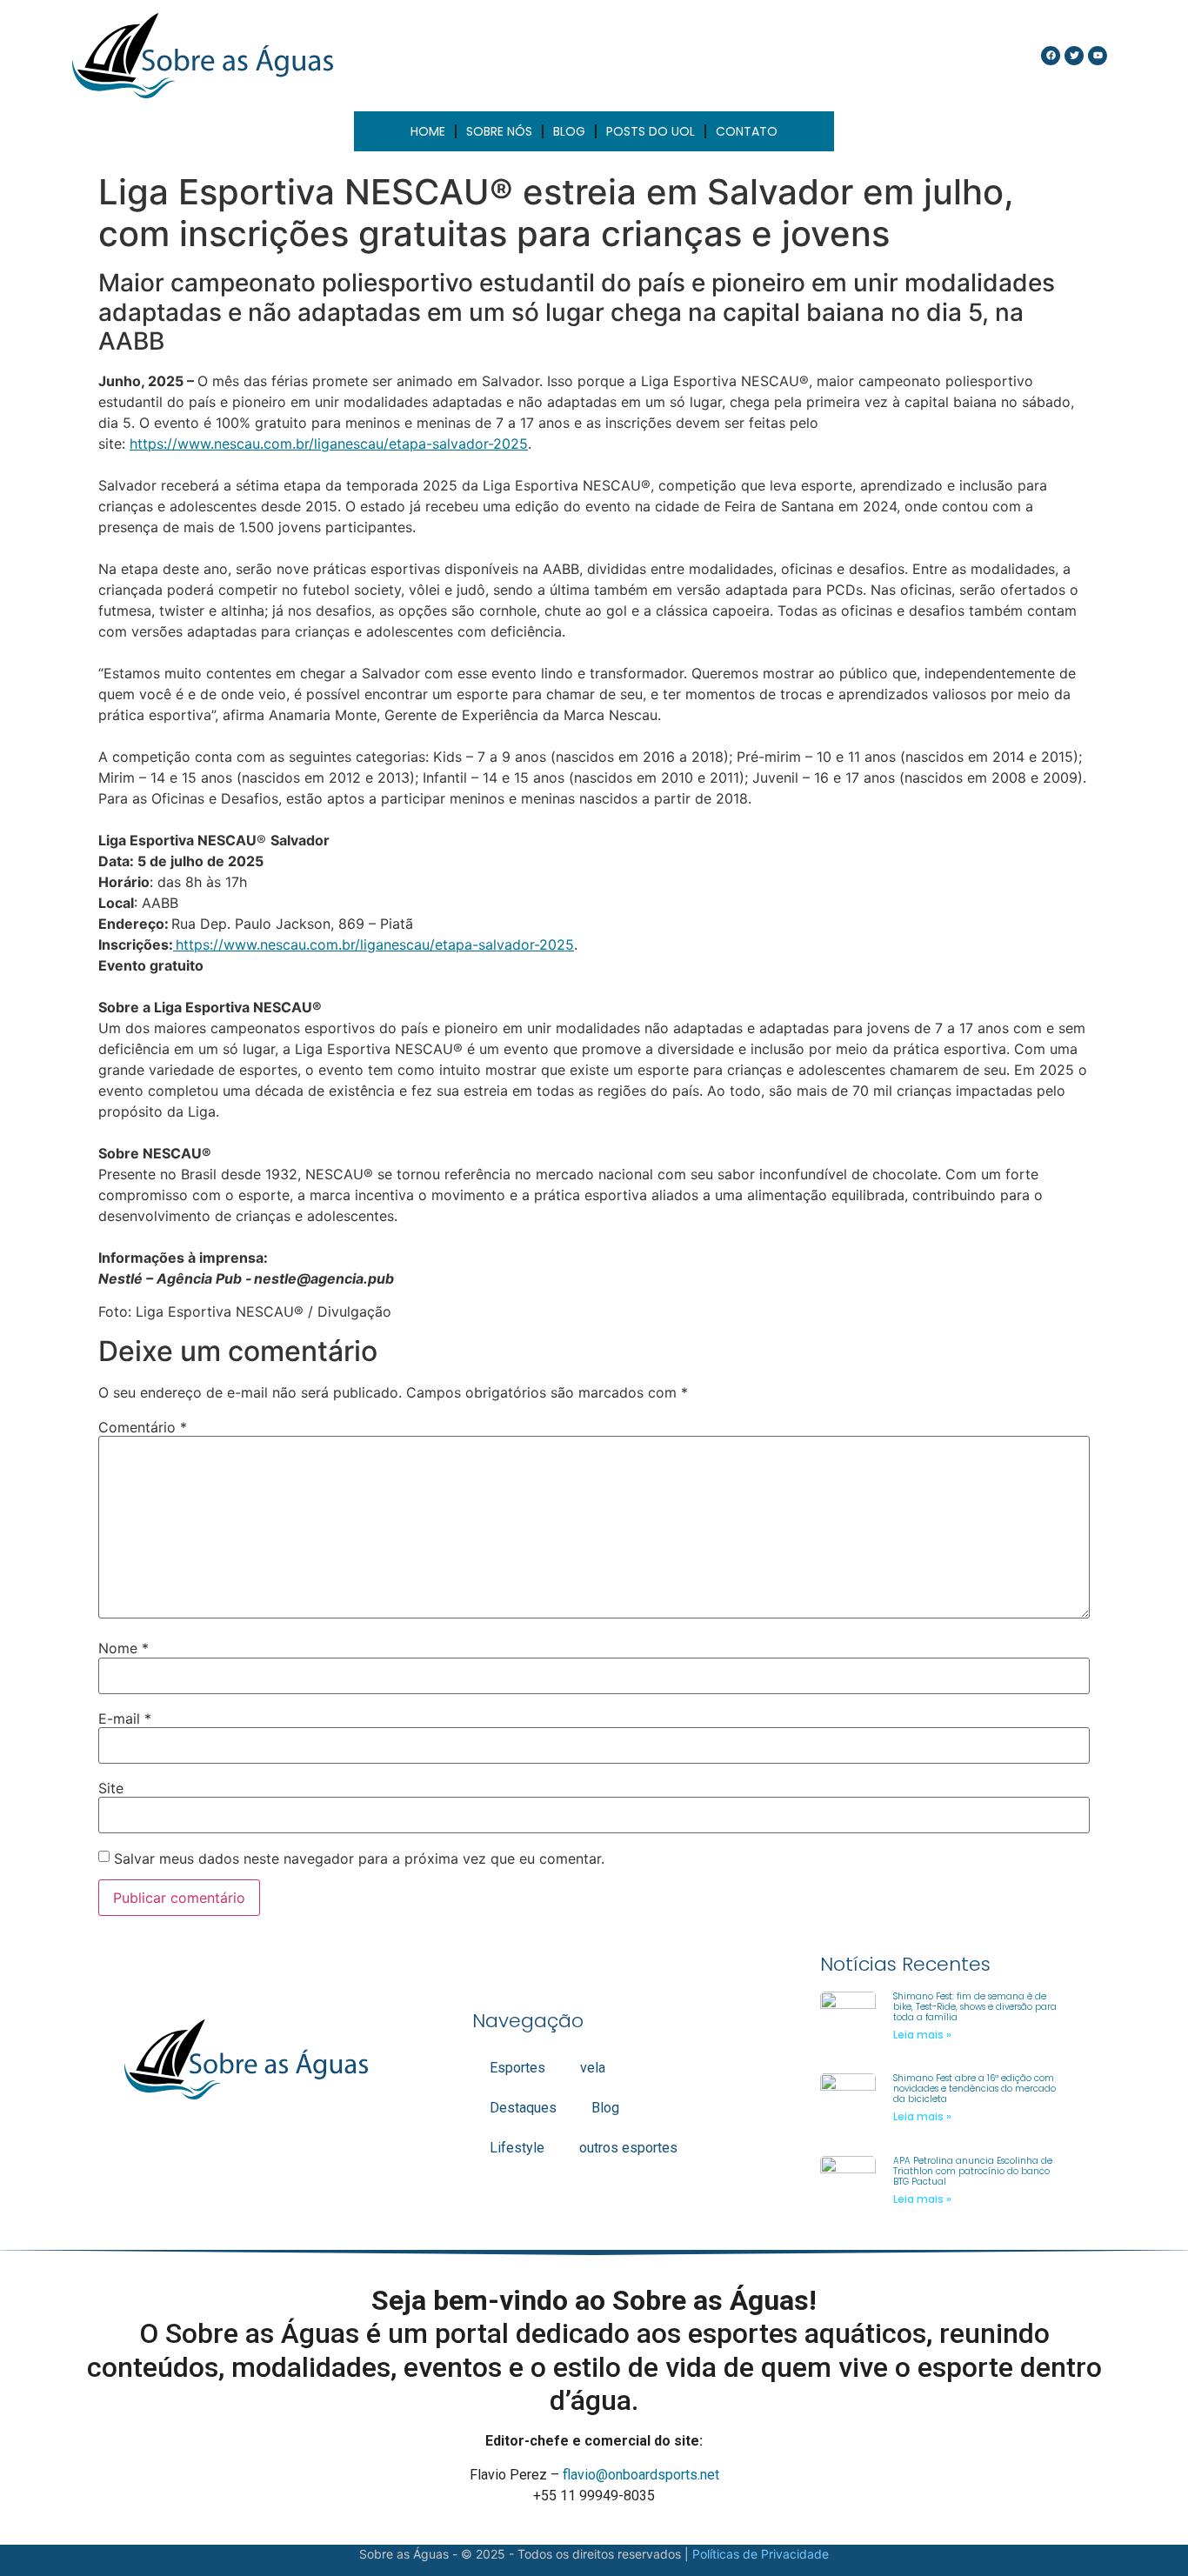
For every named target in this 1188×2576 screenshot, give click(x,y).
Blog (605, 2108)
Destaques (523, 2108)
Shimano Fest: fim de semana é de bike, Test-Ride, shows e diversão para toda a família (975, 2007)
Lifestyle (517, 2148)
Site (111, 1788)
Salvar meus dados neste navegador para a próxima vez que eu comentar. (359, 1859)
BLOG (569, 131)
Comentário (143, 1427)
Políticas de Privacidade (761, 2554)
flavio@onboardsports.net (641, 2475)
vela (593, 2068)
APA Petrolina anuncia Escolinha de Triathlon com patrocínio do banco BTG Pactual (973, 2171)
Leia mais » (922, 2035)
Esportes (517, 2068)
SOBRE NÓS (499, 131)
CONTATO (747, 131)
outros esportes (628, 2148)
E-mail (125, 1718)
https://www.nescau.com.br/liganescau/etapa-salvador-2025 (329, 444)
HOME (428, 131)
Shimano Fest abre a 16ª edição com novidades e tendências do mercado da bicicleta (974, 2089)
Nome (123, 1648)
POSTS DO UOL (651, 131)
